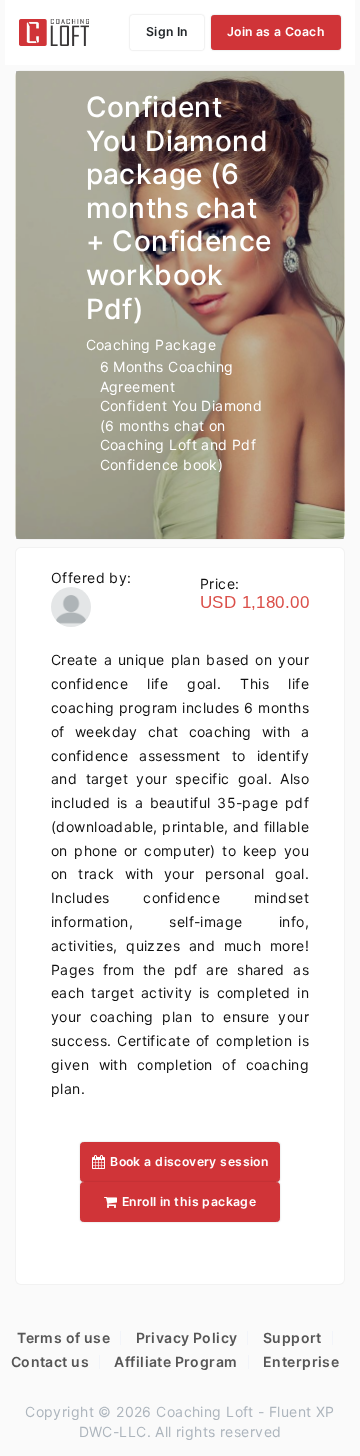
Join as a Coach (276, 31)
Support (292, 1337)
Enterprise (301, 1361)
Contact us (50, 1361)
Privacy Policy (187, 1337)
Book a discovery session (189, 1161)
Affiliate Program (175, 1361)
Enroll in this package (189, 1201)
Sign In (167, 31)
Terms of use (63, 1337)
